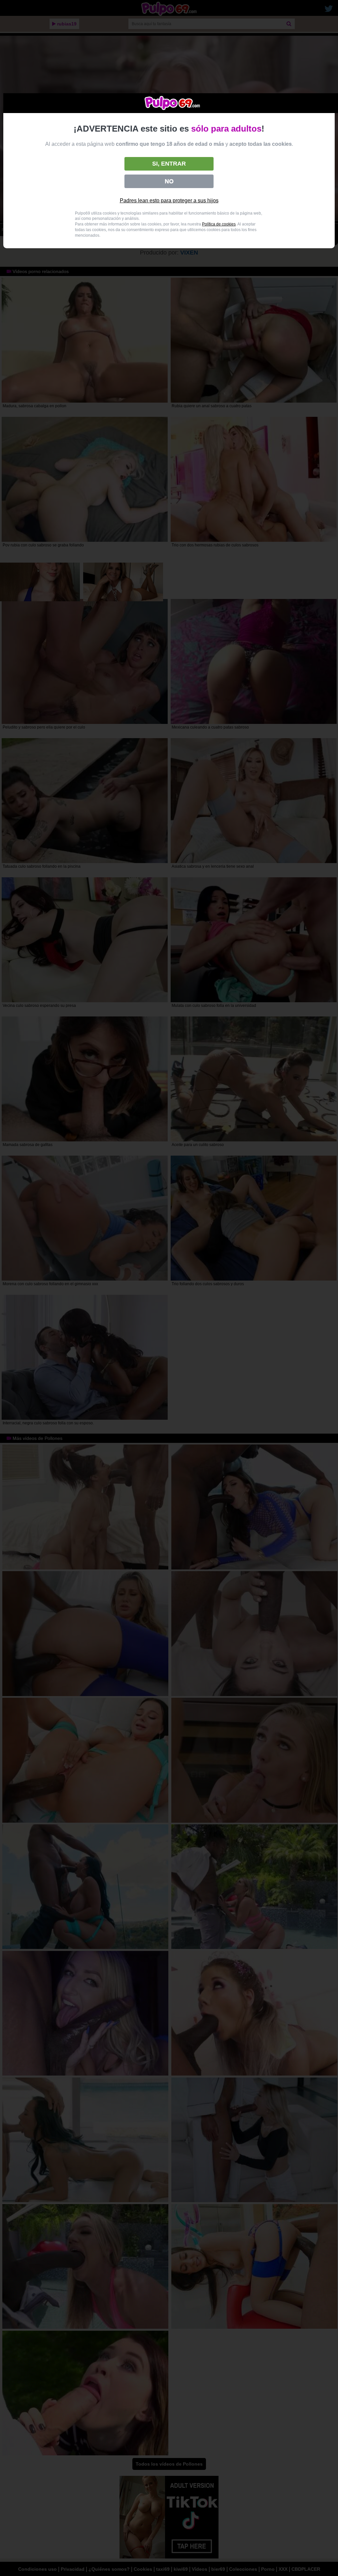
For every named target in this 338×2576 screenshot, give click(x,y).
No (169, 181)
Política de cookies (219, 224)
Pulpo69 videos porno (172, 103)
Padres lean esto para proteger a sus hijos (169, 200)
